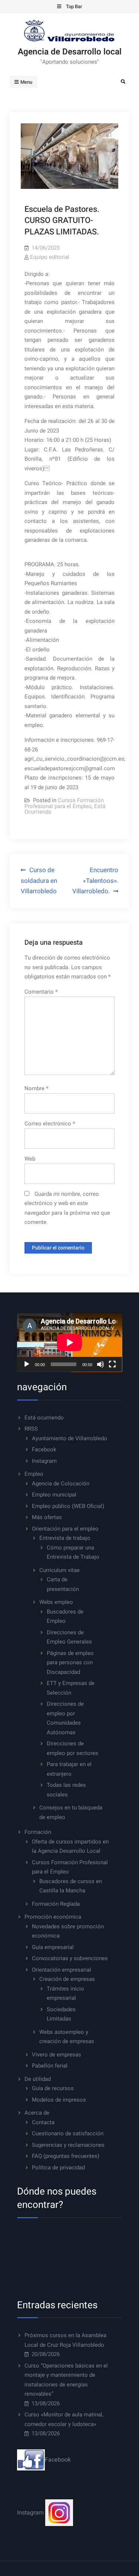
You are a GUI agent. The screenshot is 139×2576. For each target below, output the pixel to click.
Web (30, 1159)
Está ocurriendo (44, 1418)
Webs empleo (56, 1602)
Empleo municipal (54, 1495)
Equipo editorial (50, 257)
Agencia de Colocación (61, 1484)
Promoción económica (53, 1917)
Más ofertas (47, 1517)
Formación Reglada (56, 1904)
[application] (70, 1342)
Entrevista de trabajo (65, 1538)
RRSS (31, 1429)
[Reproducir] (27, 1364)
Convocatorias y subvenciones (70, 1958)
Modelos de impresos (59, 2100)
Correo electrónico (50, 1124)
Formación (38, 1832)
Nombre (36, 1088)
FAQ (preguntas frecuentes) (66, 2156)
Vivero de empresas (57, 2055)
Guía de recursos (53, 2088)
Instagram (44, 1461)
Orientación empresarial (62, 1970)
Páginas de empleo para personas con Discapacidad (70, 1663)
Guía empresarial (53, 1947)
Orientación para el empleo (65, 1529)
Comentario (41, 992)
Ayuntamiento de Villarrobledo (69, 1438)
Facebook (44, 1449)
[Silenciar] (100, 1364)
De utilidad (38, 2079)
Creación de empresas (67, 1979)
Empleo (34, 1474)
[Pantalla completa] (112, 1364)
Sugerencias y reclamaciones (68, 2145)
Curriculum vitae (59, 1570)
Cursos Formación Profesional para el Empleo (64, 803)
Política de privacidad (58, 2168)
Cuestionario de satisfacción (68, 2133)
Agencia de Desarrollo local (70, 52)
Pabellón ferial (50, 2066)
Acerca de (37, 2113)
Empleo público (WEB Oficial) (68, 1506)
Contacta (43, 2122)
